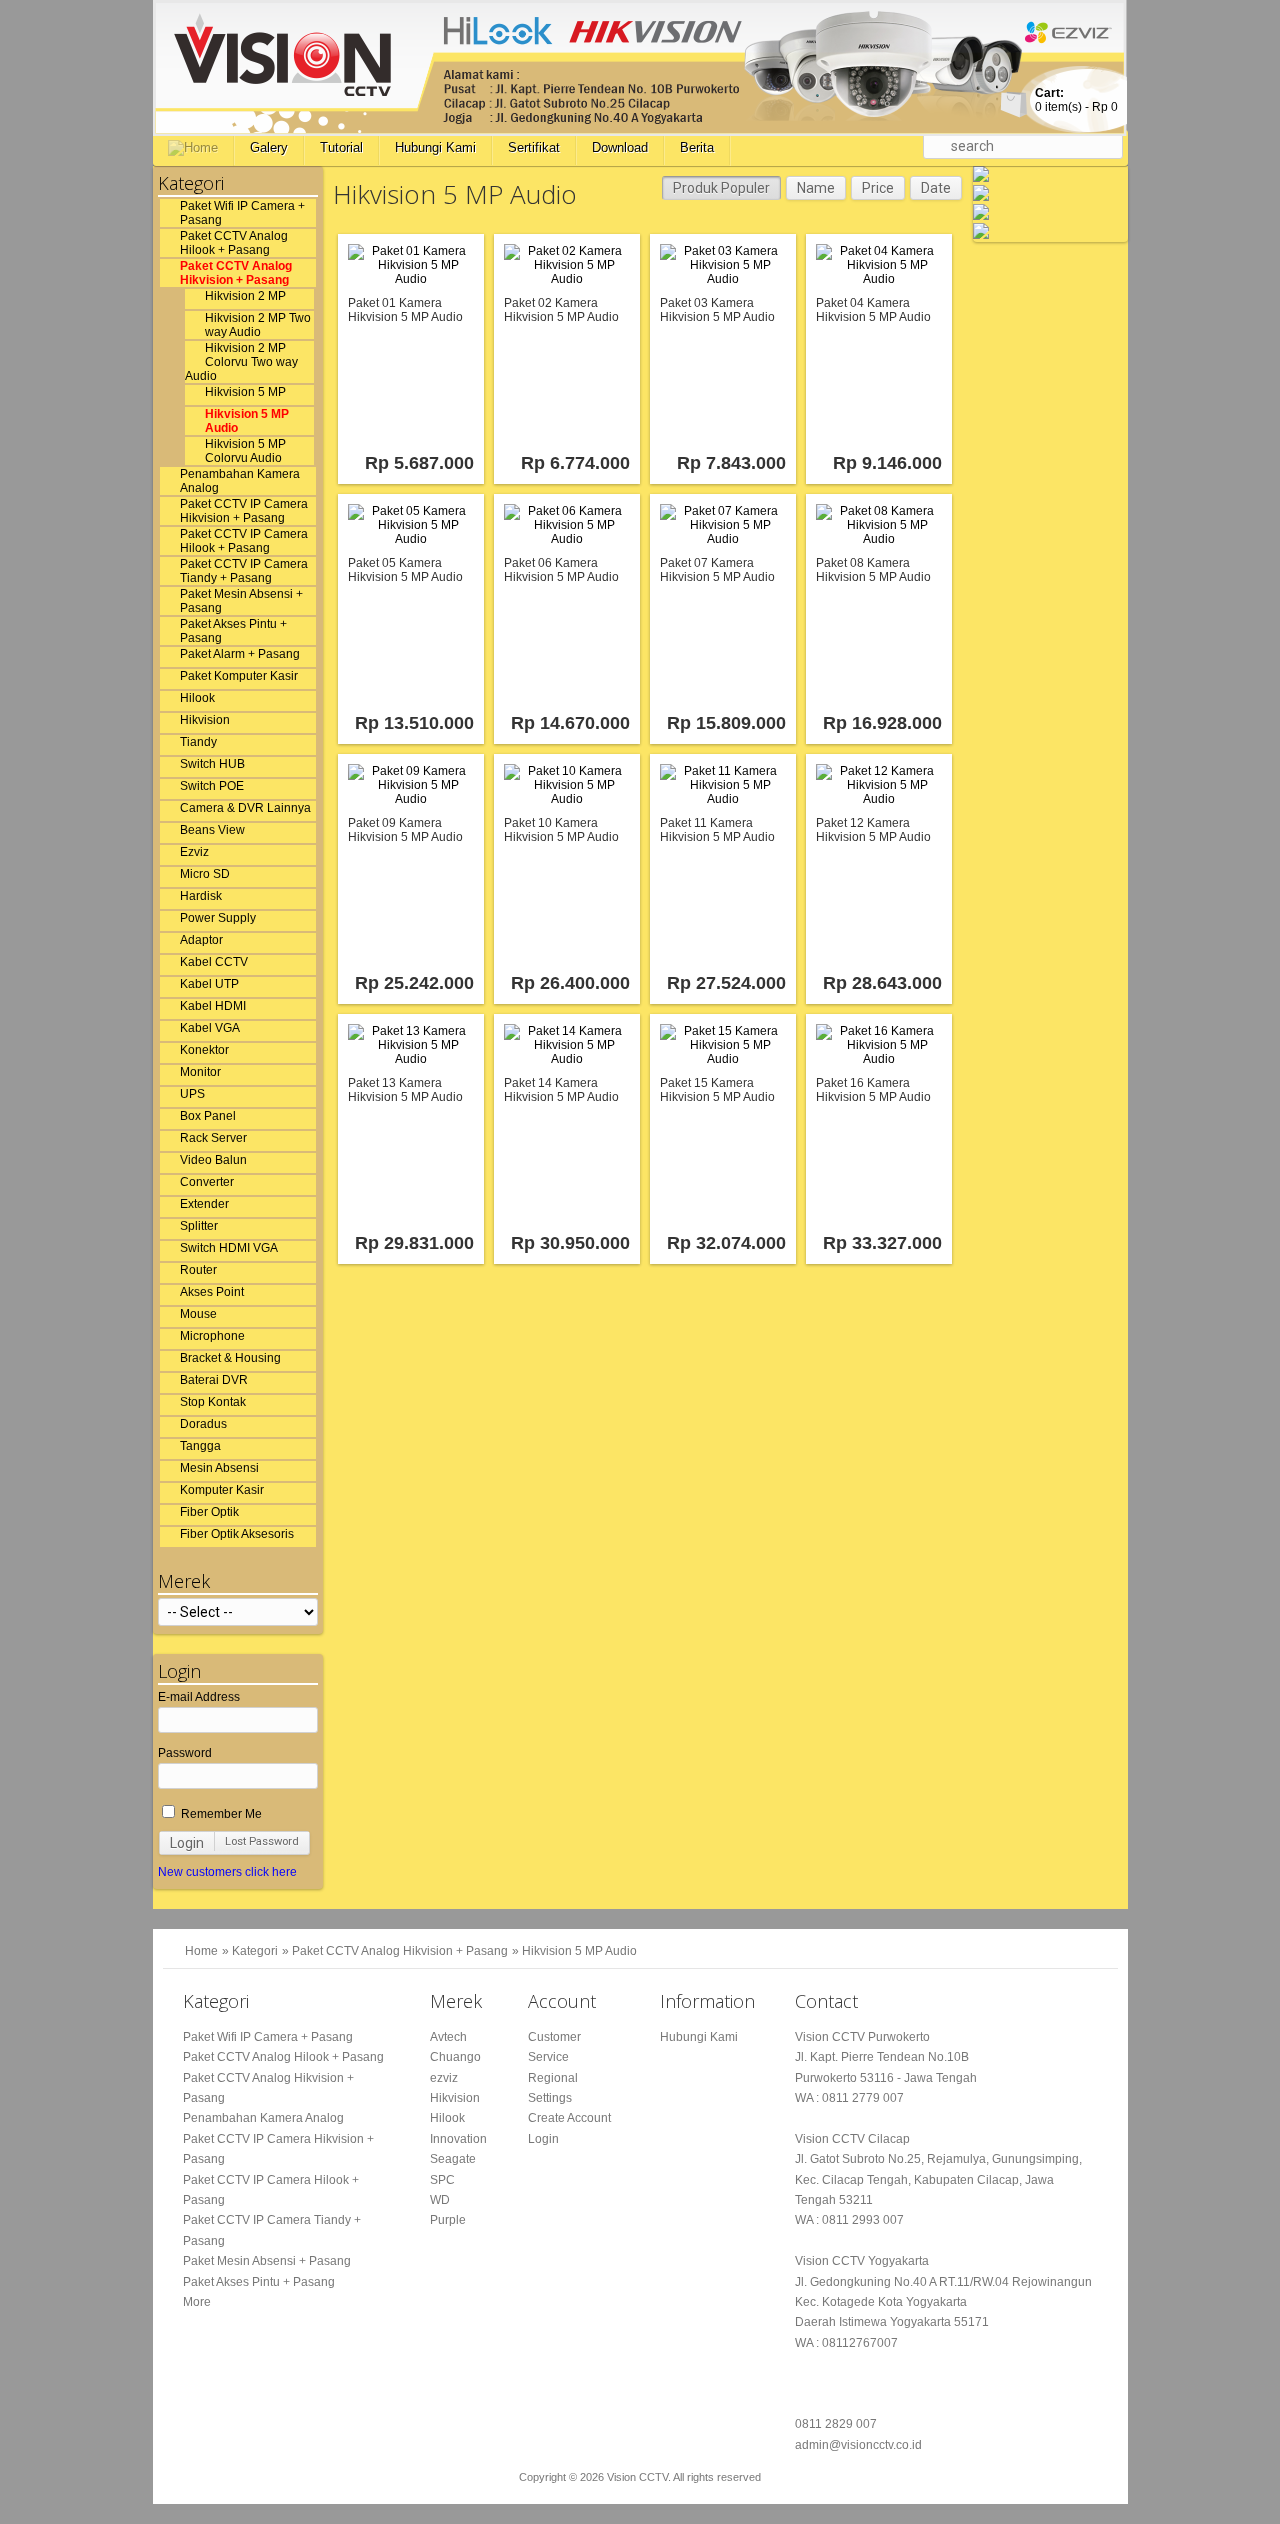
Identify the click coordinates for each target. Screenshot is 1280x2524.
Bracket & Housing (230, 1358)
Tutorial (341, 147)
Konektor (204, 1050)
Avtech (448, 2037)
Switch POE (212, 786)
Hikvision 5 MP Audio (247, 421)
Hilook (197, 698)
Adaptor (201, 940)
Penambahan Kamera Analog (240, 481)
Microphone (212, 1336)
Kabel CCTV (214, 962)
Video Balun (213, 1160)
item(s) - (1076, 100)
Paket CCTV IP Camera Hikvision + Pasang (244, 511)
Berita (697, 147)
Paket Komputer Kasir (239, 676)
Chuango (455, 2057)
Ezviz (194, 852)
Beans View (212, 830)
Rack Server (213, 1138)
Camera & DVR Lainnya (245, 808)
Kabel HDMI (213, 1006)
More (197, 2302)
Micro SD (205, 874)
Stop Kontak (213, 1402)
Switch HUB (212, 764)
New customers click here (227, 1872)
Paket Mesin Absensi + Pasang (241, 601)
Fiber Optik (209, 1512)
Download (620, 147)
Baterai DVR (214, 1380)
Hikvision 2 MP (245, 296)
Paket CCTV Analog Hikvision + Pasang (236, 273)
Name (816, 188)
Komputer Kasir (222, 1490)
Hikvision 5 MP (245, 392)
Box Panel (208, 1116)
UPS (192, 1094)
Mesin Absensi (219, 1468)
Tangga (200, 1446)
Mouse (198, 1314)
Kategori (255, 1951)
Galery (269, 147)
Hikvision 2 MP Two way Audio (258, 325)
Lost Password (262, 1841)
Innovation (458, 2139)
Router (198, 1270)
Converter (207, 1182)
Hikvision (205, 720)
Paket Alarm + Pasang (240, 654)
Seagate (453, 2159)
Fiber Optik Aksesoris (237, 1534)
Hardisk (201, 896)
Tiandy (198, 742)
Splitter (199, 1226)
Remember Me (220, 1814)
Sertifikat (534, 147)
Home (201, 1951)
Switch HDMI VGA (229, 1248)
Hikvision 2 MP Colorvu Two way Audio (241, 362)
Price (878, 188)
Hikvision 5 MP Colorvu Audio (245, 451)
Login (187, 1843)
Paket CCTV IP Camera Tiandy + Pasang (244, 571)
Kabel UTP (209, 984)
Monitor (200, 1072)
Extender (204, 1204)
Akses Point (212, 1292)
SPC (442, 2180)
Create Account (569, 2118)
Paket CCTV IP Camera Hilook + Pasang (244, 541)
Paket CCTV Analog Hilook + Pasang (234, 243)
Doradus (203, 1424)
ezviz (444, 2078)
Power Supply (218, 918)
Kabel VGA (210, 1028)
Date (936, 188)
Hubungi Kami (435, 147)
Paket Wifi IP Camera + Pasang (242, 213)
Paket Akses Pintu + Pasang (233, 631)
